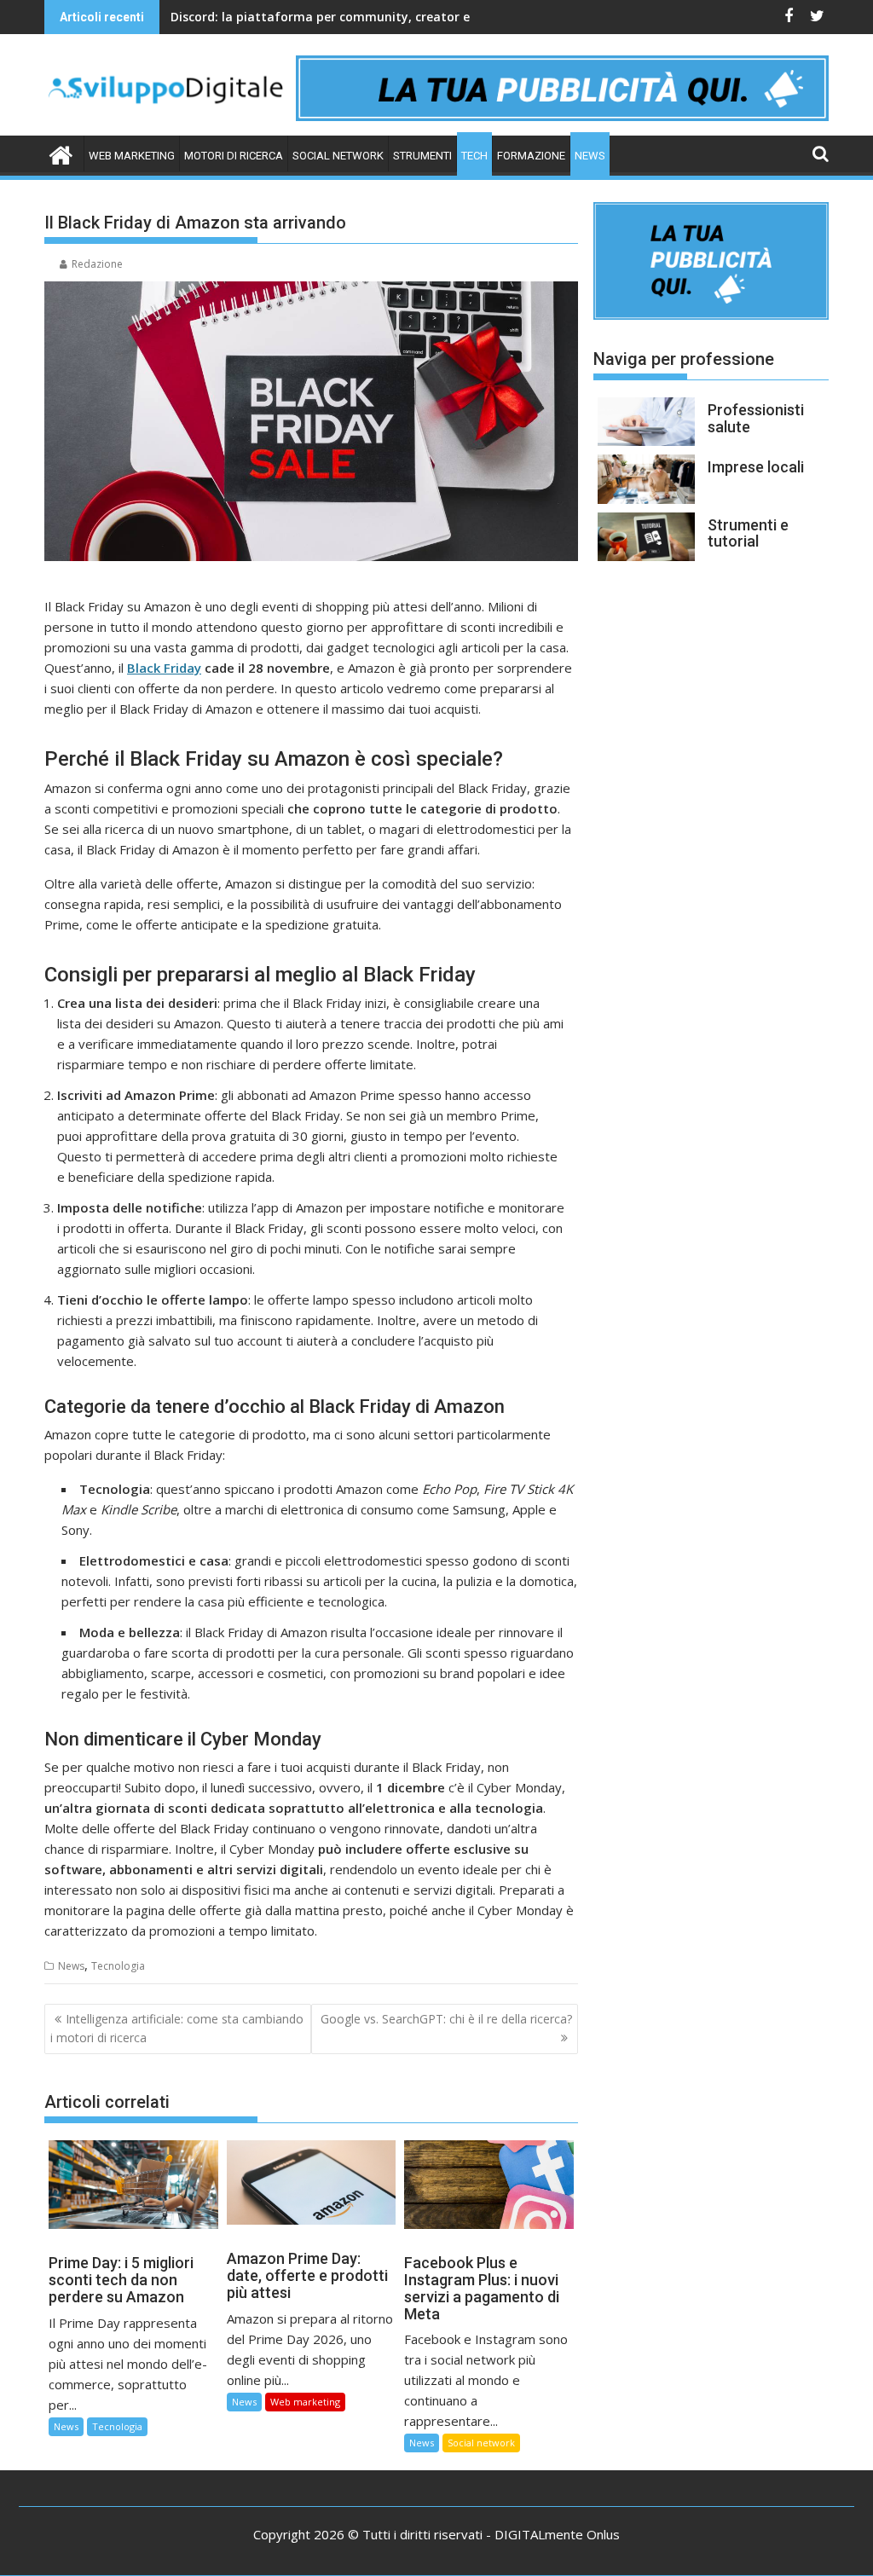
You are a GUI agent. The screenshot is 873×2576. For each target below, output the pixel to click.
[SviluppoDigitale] (61, 153)
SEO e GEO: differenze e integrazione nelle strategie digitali (348, 17)
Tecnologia (118, 1966)
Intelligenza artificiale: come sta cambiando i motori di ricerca (177, 2028)
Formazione (531, 156)
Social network (338, 156)
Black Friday (164, 668)
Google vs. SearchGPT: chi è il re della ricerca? (446, 2019)
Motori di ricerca (234, 156)
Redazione (97, 264)
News (590, 156)
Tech (474, 156)
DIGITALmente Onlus (557, 2534)
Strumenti (422, 156)
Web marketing (132, 156)
